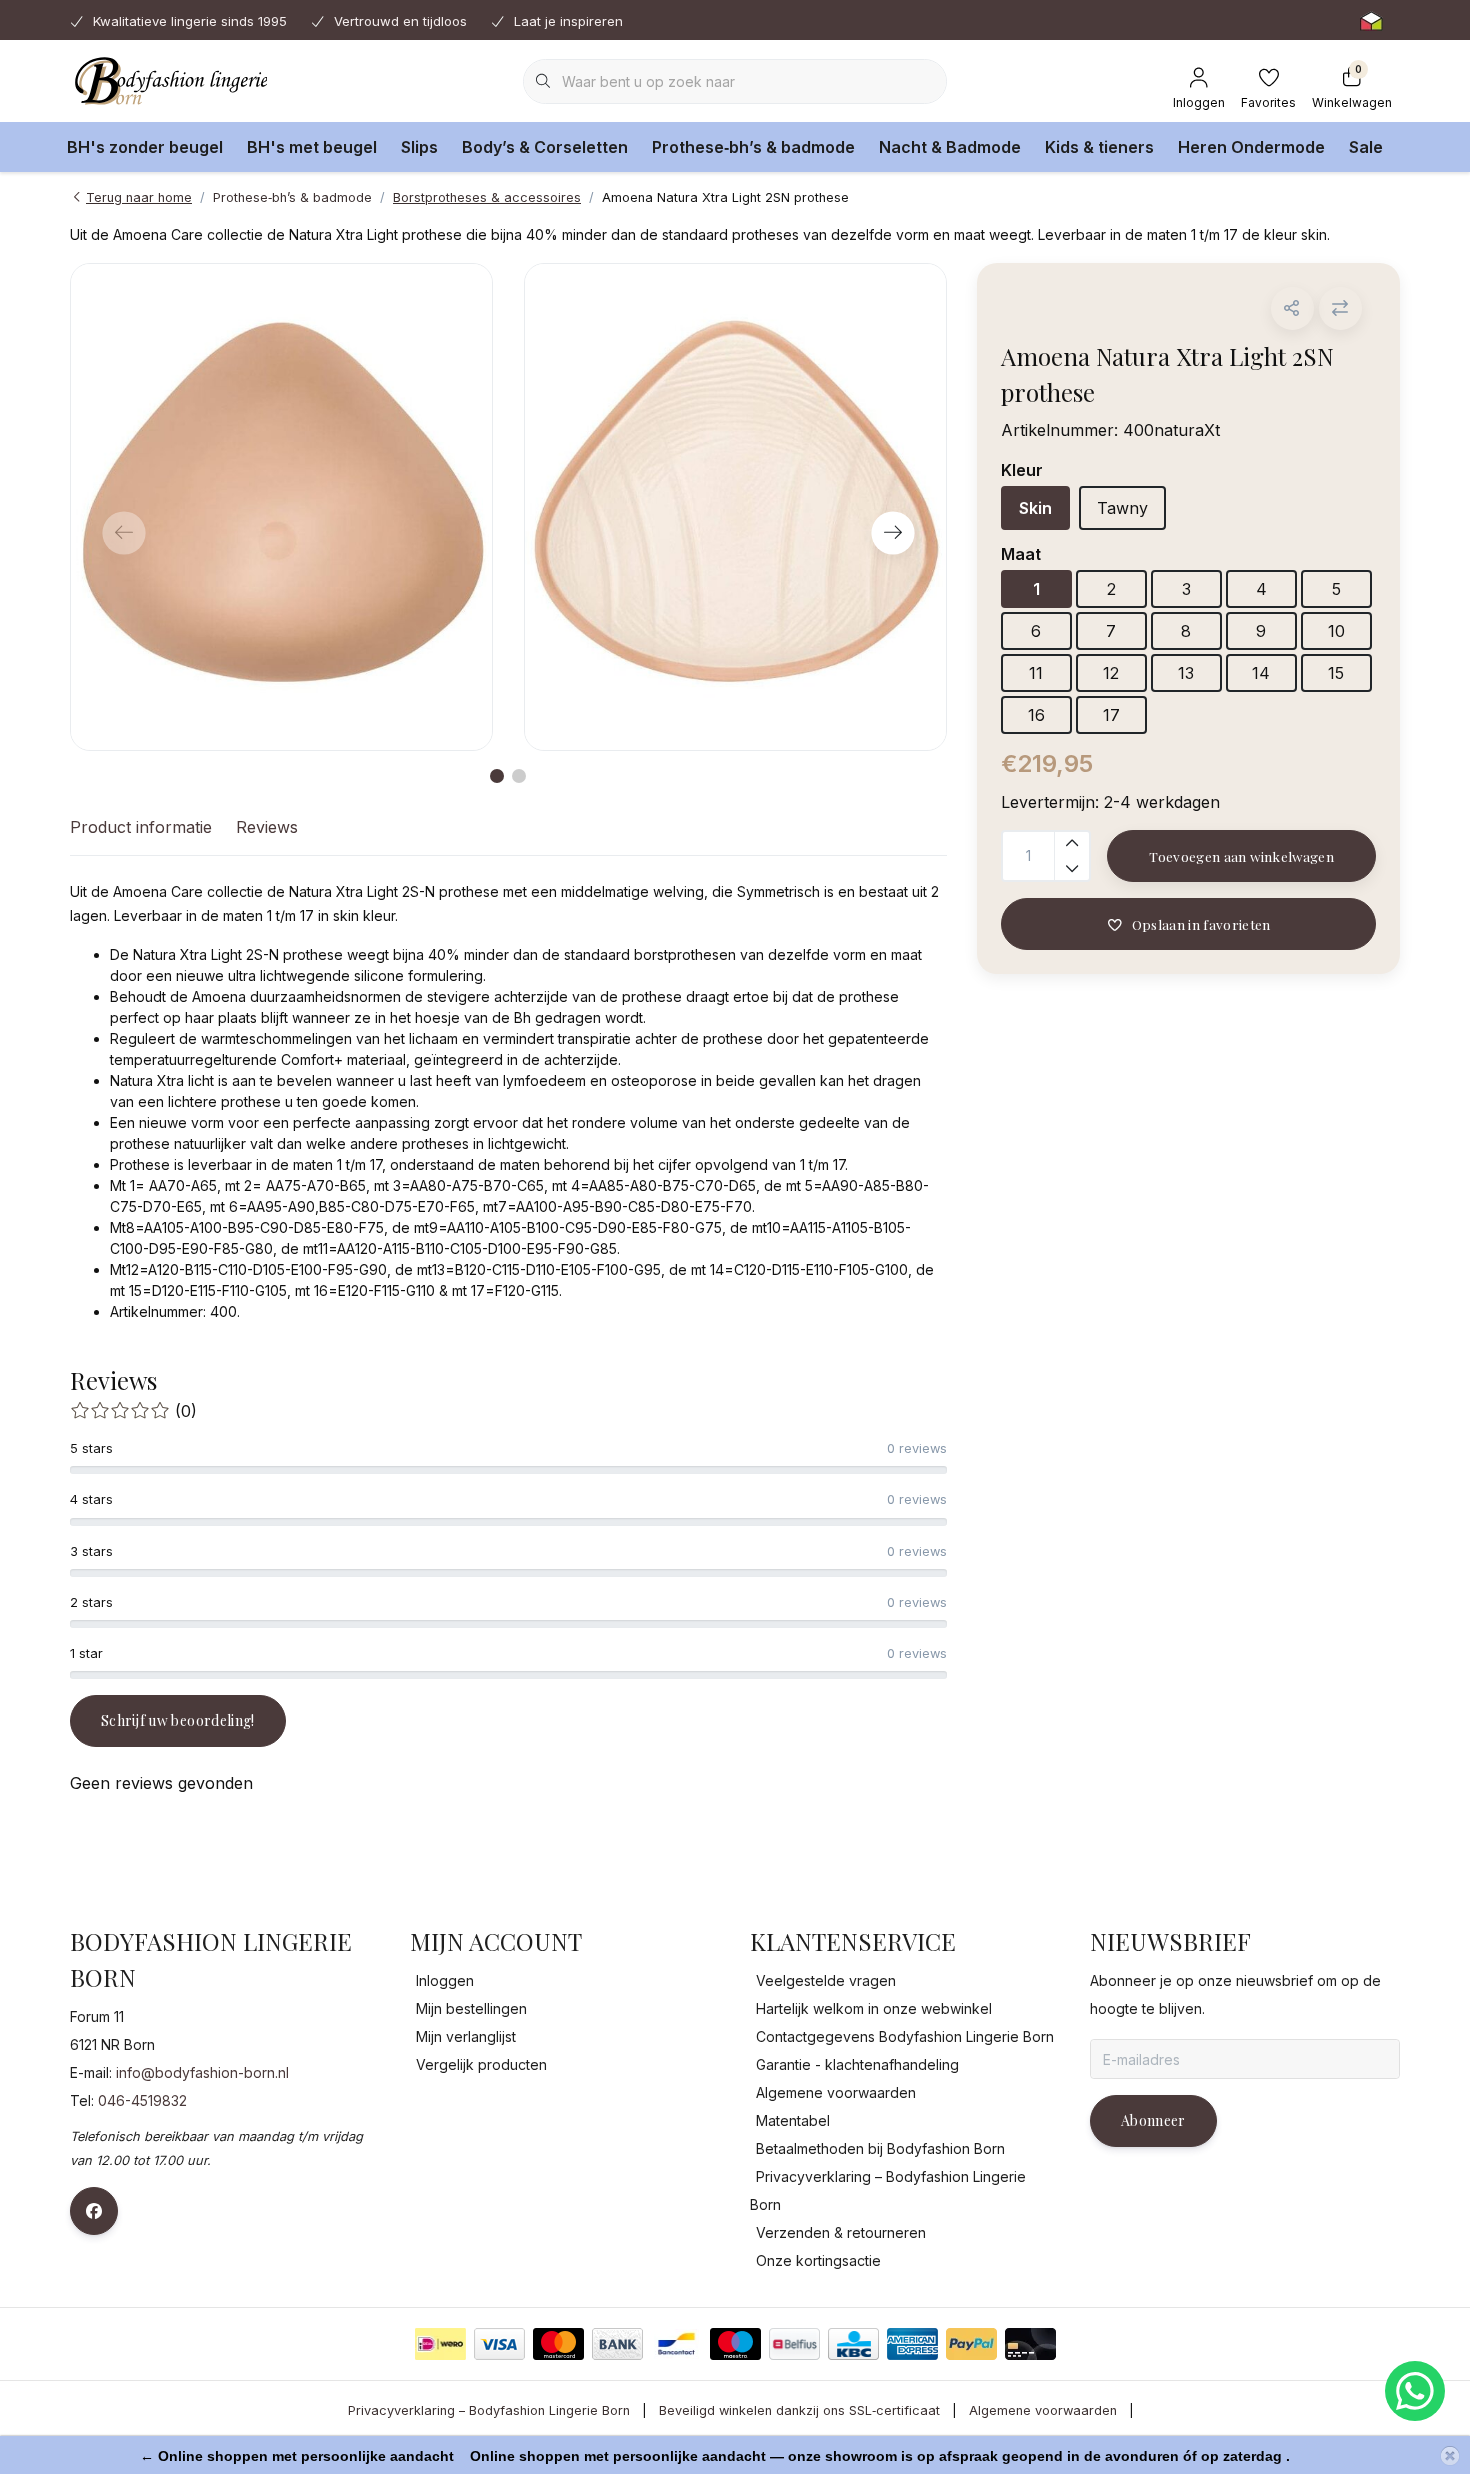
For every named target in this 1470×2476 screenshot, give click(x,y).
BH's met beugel (312, 147)
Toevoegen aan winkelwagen (1241, 856)
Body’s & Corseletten (545, 147)
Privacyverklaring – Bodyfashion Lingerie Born (489, 2410)
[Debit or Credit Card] (1030, 2344)
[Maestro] (735, 2344)
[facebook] (94, 2211)
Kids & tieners (1099, 147)
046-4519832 (142, 2100)
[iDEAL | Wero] (440, 2344)
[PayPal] (971, 2344)
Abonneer (1153, 2120)
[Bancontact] (676, 2344)
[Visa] (499, 2344)
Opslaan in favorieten (1200, 924)
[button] (1292, 308)
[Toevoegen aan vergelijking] (1340, 308)
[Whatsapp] (1415, 2391)
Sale (1366, 147)
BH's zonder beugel (145, 147)
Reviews (267, 827)
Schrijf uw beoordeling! (178, 1720)
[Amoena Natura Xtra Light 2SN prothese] (281, 507)
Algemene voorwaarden (1043, 2410)
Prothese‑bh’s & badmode (753, 147)
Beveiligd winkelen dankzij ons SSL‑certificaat (799, 2410)
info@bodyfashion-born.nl (202, 2072)
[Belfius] (794, 2344)
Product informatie (141, 827)
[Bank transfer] (617, 2344)
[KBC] (853, 2344)
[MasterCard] (558, 2344)
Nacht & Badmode (950, 147)
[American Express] (912, 2344)
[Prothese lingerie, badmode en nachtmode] (168, 80)
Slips (419, 147)
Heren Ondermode (1251, 147)
